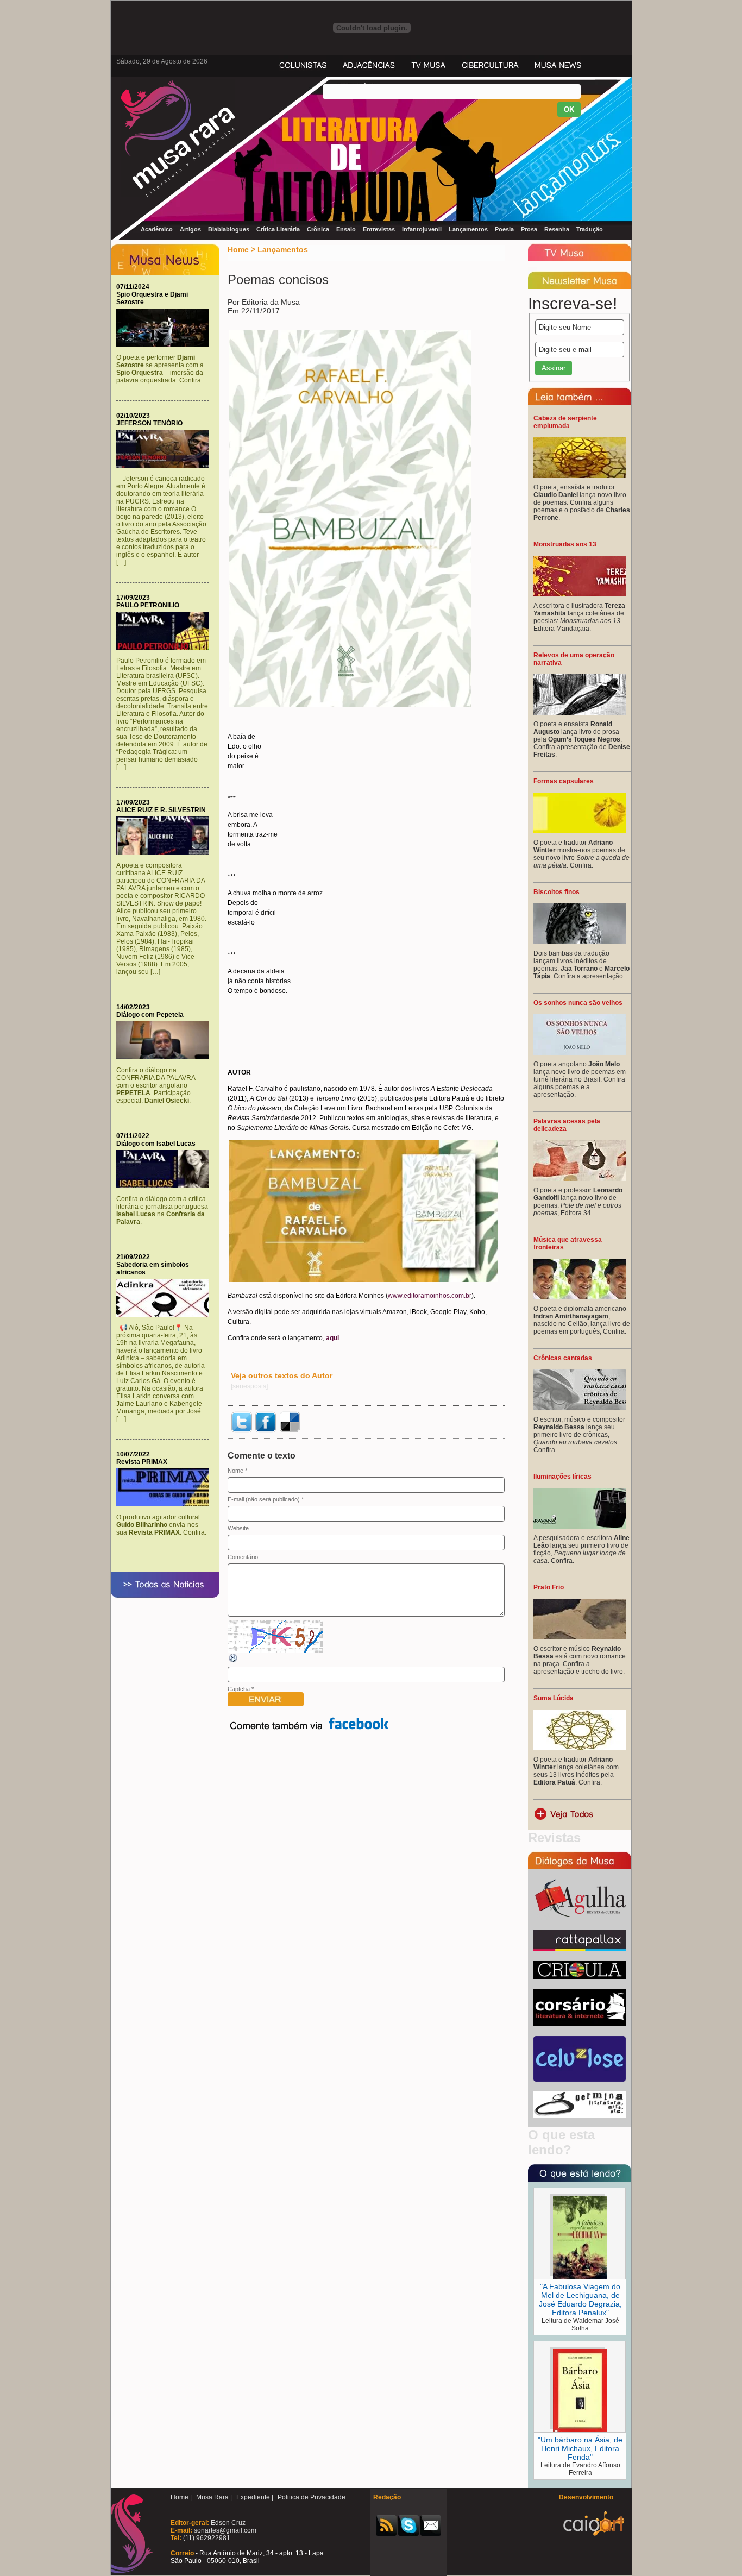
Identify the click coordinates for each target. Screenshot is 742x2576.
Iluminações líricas (562, 1477)
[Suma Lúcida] (580, 1748)
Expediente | (255, 2497)
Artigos (190, 229)
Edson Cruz (227, 2523)
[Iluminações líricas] (580, 1526)
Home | (181, 2497)
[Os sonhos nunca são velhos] (580, 1053)
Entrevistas (379, 229)
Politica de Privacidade (312, 2497)
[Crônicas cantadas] (580, 1408)
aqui (332, 1338)
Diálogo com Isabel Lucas (156, 1144)
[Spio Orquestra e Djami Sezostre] (165, 344)
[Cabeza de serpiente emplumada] (580, 476)
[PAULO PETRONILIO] (165, 648)
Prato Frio (549, 1587)
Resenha (557, 229)
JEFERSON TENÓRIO (149, 423)
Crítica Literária (278, 229)
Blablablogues (229, 229)
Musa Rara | (214, 2497)
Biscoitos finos (556, 892)
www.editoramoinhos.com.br (430, 1296)
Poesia (504, 229)
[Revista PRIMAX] (165, 1504)
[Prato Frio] (580, 1637)
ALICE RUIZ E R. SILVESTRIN (161, 810)
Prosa (529, 229)
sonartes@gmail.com (224, 2530)
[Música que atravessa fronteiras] (580, 1297)
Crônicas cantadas (563, 1358)
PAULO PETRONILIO (148, 605)
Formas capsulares (564, 781)
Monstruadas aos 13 (565, 544)
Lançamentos (468, 229)
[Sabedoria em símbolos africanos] (165, 1315)
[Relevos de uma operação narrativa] (580, 713)
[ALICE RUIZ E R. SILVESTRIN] (165, 852)
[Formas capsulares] (580, 831)
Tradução (590, 229)
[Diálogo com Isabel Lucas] (165, 1186)
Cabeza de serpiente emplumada (565, 422)
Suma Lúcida (554, 1698)
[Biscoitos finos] (580, 942)
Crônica (318, 229)
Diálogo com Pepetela (150, 1015)
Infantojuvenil (422, 229)
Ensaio (346, 229)
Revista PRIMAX (142, 1462)
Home (238, 249)
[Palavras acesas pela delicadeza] (580, 1179)
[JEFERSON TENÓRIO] (165, 466)
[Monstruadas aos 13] (580, 594)
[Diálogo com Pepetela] (165, 1057)
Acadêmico (157, 229)
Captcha (239, 1689)
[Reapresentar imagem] (234, 1661)
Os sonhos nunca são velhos (578, 1003)
